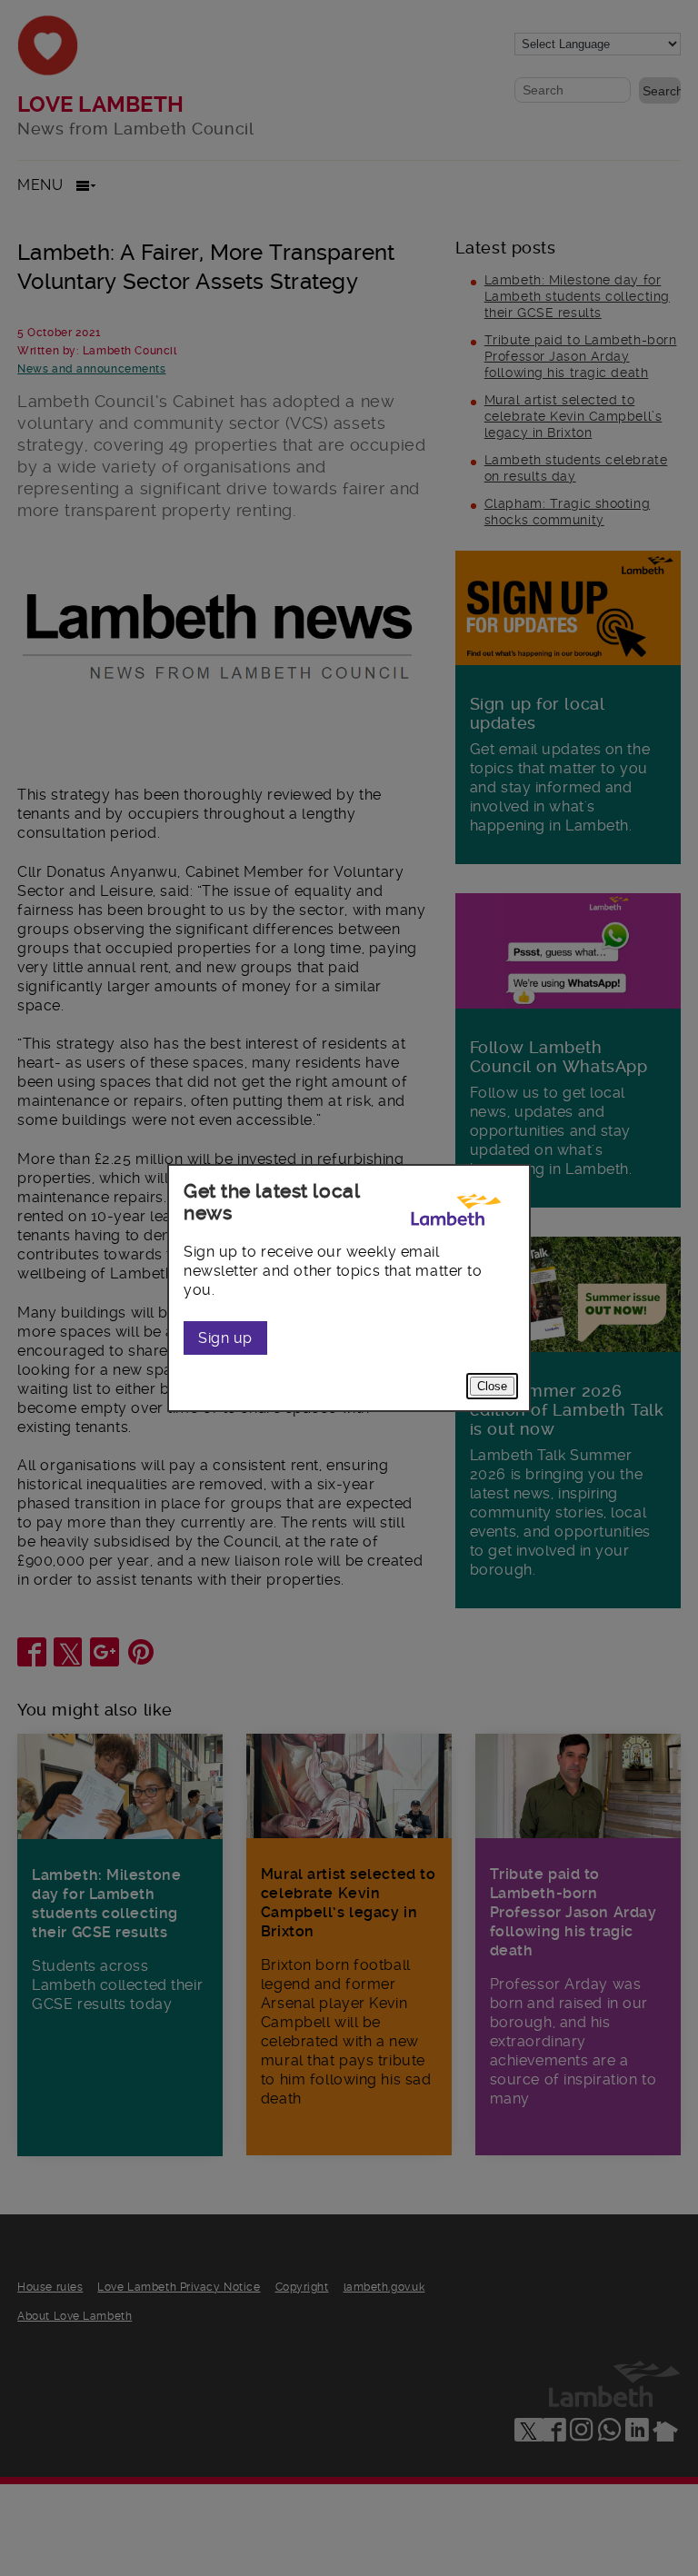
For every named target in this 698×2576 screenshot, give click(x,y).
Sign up (225, 1338)
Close (492, 1386)
